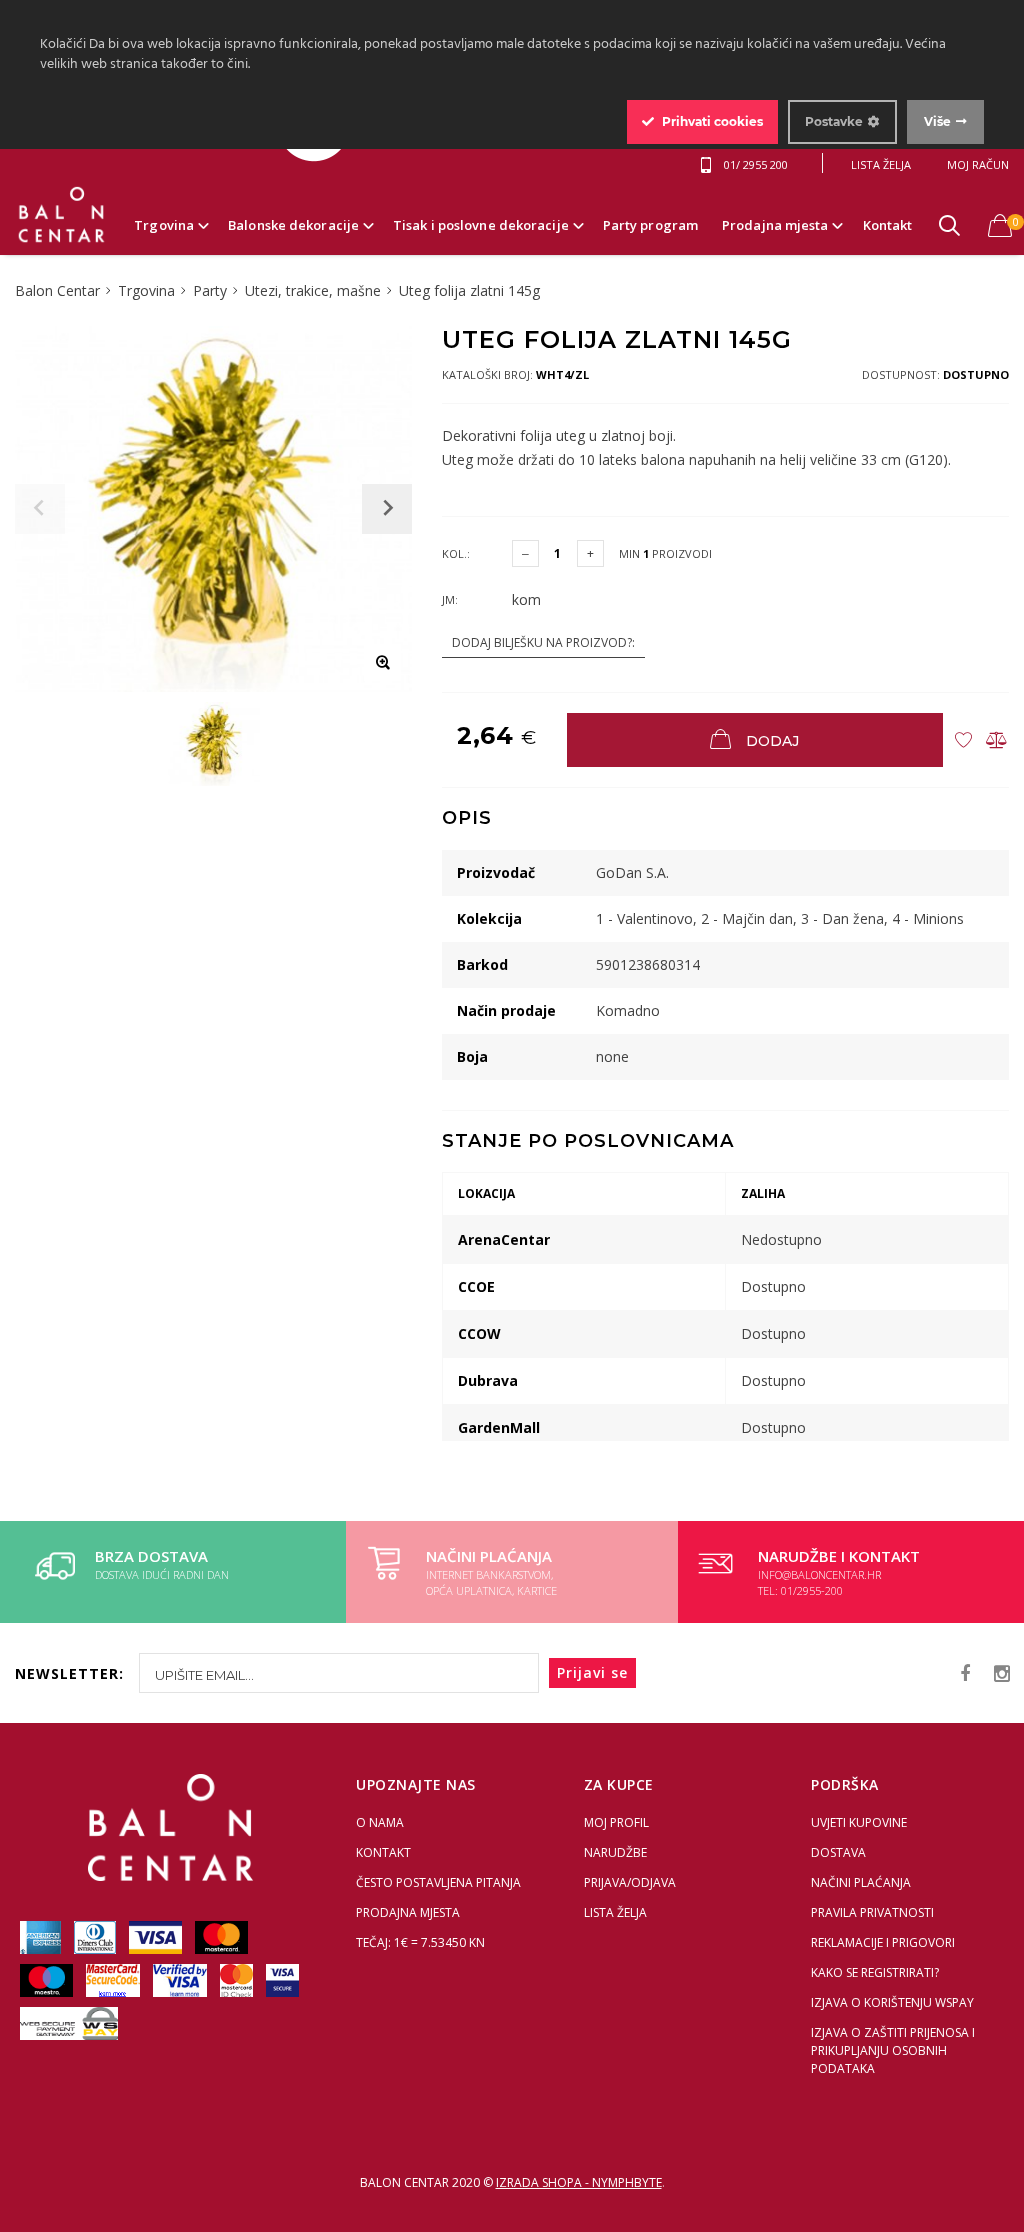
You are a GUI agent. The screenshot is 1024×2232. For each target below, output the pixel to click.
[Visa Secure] (282, 1979)
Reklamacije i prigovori (883, 1942)
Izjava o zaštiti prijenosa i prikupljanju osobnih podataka (893, 2050)
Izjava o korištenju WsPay (892, 2002)
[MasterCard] (221, 1936)
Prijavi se (592, 1672)
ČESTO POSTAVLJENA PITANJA (438, 1882)
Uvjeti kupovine (859, 1822)
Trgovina (164, 225)
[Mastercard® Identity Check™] (238, 1979)
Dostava (838, 1852)
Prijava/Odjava (630, 1882)
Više (937, 121)
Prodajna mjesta (775, 225)
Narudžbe (615, 1852)
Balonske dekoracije (293, 225)
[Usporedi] (996, 740)
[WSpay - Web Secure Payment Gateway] (69, 2035)
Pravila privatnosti (872, 1912)
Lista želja (615, 1912)
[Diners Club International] (96, 1936)
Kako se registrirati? (875, 1972)
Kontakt (888, 225)
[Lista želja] (963, 740)
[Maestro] (48, 1979)
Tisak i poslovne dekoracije (481, 225)
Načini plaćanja (861, 1882)
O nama (380, 1822)
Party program (650, 225)
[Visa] (157, 1936)
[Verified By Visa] (181, 1979)
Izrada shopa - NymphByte (579, 2182)
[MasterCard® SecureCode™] (114, 1979)
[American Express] (42, 1936)
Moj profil (616, 1822)
